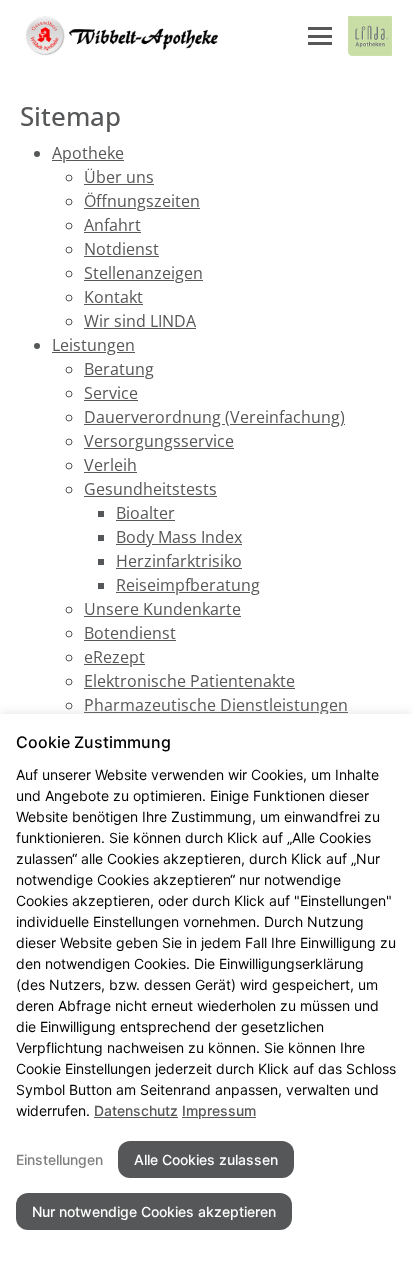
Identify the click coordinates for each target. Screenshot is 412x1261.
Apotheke (88, 153)
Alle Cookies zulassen (206, 1159)
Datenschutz (136, 1110)
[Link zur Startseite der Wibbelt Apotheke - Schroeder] (120, 36)
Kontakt (113, 297)
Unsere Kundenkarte (162, 609)
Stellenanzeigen (143, 273)
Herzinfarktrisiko (179, 561)
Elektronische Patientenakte (189, 681)
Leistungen (93, 345)
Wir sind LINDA (140, 321)
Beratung (119, 369)
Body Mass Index (179, 537)
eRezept (114, 657)
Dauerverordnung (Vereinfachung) (214, 417)
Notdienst (121, 249)
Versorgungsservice (159, 441)
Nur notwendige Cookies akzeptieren (154, 1211)
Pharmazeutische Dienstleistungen (216, 705)
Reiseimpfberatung (188, 585)
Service (111, 393)
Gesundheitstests (150, 489)
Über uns (119, 177)
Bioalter (145, 513)
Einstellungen (59, 1159)
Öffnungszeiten (142, 201)
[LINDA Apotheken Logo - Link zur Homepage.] (370, 36)
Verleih (110, 465)
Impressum (219, 1110)
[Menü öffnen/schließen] (320, 36)
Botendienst (130, 633)
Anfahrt (112, 225)
